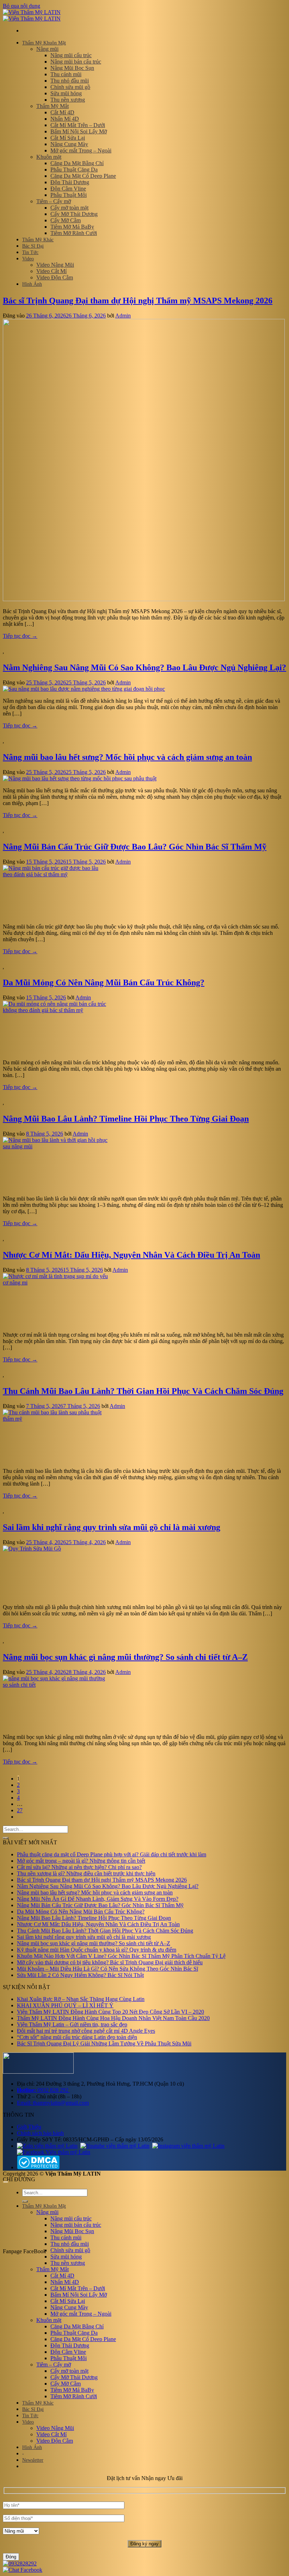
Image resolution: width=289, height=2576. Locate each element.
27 (20, 1810)
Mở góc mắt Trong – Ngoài (81, 150)
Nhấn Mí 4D (65, 119)
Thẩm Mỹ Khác (38, 240)
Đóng (11, 2557)
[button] (33, 2460)
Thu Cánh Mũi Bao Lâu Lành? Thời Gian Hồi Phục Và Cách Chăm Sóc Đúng (143, 1391)
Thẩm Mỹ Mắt (53, 106)
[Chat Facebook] (23, 2570)
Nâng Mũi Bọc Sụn (72, 68)
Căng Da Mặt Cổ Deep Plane (83, 176)
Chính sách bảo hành (40, 2133)
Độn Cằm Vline (68, 189)
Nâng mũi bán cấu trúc (76, 62)
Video (28, 259)
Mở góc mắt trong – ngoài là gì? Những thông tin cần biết (81, 1861)
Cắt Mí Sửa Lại (68, 138)
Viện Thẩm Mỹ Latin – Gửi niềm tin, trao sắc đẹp (72, 2024)
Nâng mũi (47, 49)
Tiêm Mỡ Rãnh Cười (74, 233)
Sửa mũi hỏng (66, 93)
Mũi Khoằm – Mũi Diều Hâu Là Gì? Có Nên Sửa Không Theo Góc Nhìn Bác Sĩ (107, 1969)
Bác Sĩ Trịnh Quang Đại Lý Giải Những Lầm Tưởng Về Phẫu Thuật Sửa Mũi (104, 2043)
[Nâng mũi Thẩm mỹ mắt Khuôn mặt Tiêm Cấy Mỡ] (144, 2517)
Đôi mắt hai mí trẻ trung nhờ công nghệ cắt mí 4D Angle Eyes (86, 2031)
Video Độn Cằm (55, 277)
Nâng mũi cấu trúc (71, 55)
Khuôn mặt (49, 157)
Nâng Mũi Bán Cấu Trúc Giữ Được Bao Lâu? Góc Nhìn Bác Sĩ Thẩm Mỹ (135, 847)
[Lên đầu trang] (6, 2182)
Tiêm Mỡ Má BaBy (72, 227)
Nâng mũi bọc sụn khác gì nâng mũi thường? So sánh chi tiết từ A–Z (125, 1657)
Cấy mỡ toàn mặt (69, 208)
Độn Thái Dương (70, 182)
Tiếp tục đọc (20, 636)
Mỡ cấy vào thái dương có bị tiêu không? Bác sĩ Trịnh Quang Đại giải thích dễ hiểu (110, 1962)
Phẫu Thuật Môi (69, 195)
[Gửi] (6, 1838)
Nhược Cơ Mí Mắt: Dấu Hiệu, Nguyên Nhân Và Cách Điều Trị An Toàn (131, 1255)
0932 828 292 (43, 2090)
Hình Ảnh (32, 284)
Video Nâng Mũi (55, 265)
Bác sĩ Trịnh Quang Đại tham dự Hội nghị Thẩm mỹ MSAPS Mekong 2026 (138, 301)
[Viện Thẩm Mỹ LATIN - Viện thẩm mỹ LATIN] (32, 15)
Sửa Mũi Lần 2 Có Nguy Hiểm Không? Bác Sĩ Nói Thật (80, 1975)
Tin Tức (30, 252)
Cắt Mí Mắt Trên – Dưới (78, 125)
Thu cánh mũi (66, 74)
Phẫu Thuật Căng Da (74, 170)
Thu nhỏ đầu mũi (70, 81)
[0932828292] (20, 2563)
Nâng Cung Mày (69, 144)
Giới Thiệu (29, 2127)
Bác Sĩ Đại (33, 246)
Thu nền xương (68, 100)
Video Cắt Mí (51, 271)
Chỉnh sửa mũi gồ (70, 87)
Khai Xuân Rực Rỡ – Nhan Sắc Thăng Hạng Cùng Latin (81, 1999)
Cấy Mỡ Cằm (66, 220)
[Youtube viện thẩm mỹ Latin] (115, 2146)
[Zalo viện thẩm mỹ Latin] (47, 2146)
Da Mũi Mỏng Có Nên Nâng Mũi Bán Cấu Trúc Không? (104, 982)
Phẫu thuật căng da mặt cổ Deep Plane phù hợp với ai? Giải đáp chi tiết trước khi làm (112, 1854)
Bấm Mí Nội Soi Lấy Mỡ (79, 131)
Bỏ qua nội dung (21, 6)
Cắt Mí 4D (62, 112)
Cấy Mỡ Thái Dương (74, 214)
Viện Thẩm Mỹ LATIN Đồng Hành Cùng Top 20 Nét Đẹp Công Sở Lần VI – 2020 (110, 2012)
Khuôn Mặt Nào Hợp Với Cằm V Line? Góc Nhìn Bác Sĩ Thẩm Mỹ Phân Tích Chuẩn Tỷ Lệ (121, 1956)
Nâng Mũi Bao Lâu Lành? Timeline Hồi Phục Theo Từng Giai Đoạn (126, 1119)
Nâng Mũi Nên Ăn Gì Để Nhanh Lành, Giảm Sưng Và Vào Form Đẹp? (98, 1899)
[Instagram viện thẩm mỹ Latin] (188, 2146)
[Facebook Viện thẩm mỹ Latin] (54, 2152)
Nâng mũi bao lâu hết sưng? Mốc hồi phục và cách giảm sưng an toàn (127, 757)
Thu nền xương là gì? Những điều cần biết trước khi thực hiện (86, 1873)
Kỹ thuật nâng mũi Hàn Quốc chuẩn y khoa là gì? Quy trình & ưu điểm (97, 1950)
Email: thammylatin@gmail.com (53, 2103)
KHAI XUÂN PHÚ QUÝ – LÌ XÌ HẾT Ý (65, 2005)
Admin (123, 316)
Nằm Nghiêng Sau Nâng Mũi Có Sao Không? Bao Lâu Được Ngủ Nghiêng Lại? (144, 667)
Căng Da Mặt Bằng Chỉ (77, 163)
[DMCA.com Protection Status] (38, 2167)
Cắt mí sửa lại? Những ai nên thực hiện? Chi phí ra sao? (79, 1867)
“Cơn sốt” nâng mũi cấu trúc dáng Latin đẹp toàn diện (77, 2037)
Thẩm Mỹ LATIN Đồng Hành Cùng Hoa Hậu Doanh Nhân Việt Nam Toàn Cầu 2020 (113, 2018)
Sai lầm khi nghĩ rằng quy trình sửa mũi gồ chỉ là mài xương (112, 1527)
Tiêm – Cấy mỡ (54, 201)
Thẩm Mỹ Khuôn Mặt (44, 43)
